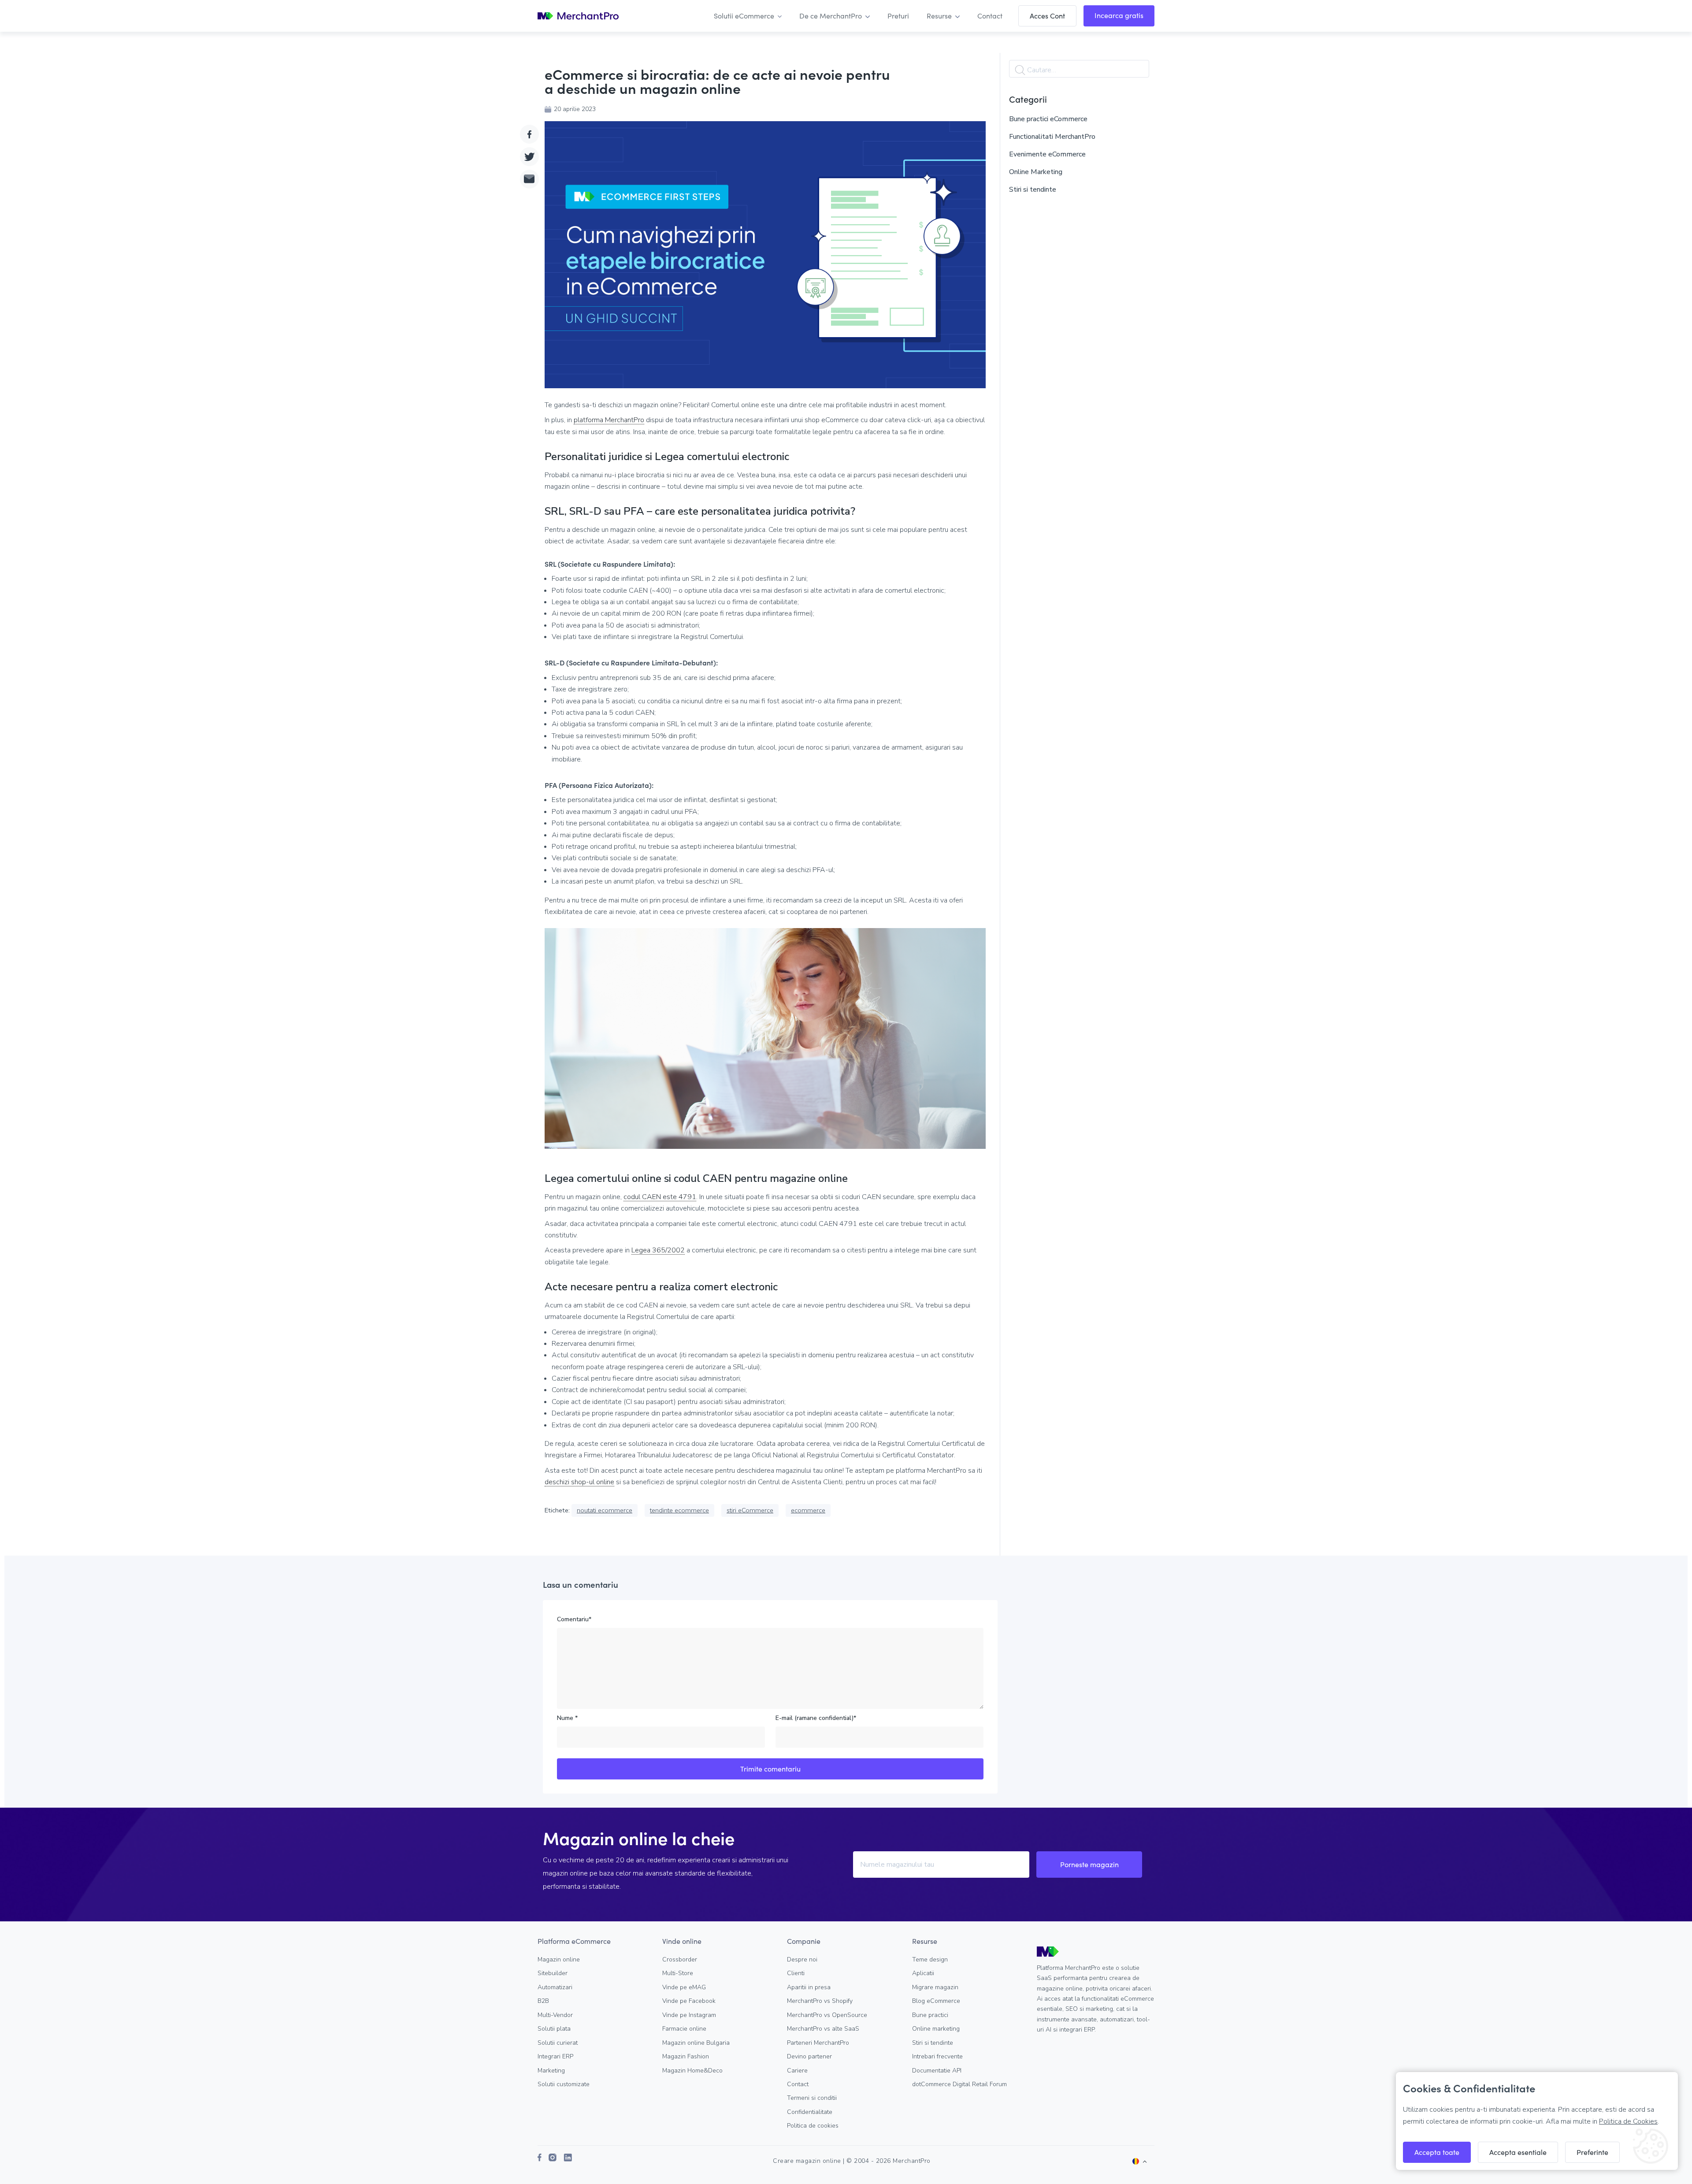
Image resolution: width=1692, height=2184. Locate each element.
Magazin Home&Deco (692, 2071)
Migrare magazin (935, 1987)
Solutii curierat (558, 2043)
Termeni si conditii (812, 2098)
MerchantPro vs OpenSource (827, 2015)
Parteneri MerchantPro (818, 2043)
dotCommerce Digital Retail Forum (959, 2084)
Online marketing (936, 2029)
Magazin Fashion (686, 2056)
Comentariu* (574, 1619)
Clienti (796, 1973)
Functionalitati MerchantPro (1052, 137)
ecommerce (808, 1510)
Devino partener (809, 2056)
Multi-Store (678, 1973)
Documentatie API (937, 2071)
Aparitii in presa (809, 1987)
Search (1020, 70)
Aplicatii (923, 1973)
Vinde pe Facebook (689, 2001)
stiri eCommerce (750, 1510)
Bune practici (930, 2015)
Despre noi (802, 1959)
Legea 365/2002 (658, 1250)
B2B (543, 2001)
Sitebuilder (553, 1973)
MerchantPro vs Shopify (820, 2001)
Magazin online (559, 1959)
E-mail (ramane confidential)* (816, 1718)
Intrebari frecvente (937, 2056)
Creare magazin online (807, 2161)
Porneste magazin (1089, 1864)
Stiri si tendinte (1033, 189)
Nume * (567, 1718)
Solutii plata (554, 2029)
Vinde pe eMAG (684, 1987)
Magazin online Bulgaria (696, 2043)
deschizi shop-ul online (579, 1482)
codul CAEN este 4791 (660, 1197)
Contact (798, 2084)
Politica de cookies (813, 2126)
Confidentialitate (810, 2112)
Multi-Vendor (555, 2015)
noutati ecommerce (605, 1510)
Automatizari (555, 1987)
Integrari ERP (555, 2056)
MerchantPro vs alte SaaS (823, 2029)
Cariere (797, 2071)
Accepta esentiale (1518, 2152)
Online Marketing (1036, 172)
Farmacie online (684, 2029)
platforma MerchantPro (609, 420)
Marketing (551, 2071)
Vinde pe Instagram (689, 2015)
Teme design (930, 1959)
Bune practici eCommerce (1048, 119)
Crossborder (680, 1959)
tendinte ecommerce (679, 1510)
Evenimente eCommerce (1047, 154)
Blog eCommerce (936, 2001)
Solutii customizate (564, 2084)
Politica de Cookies (1628, 2121)
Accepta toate (1437, 2152)
